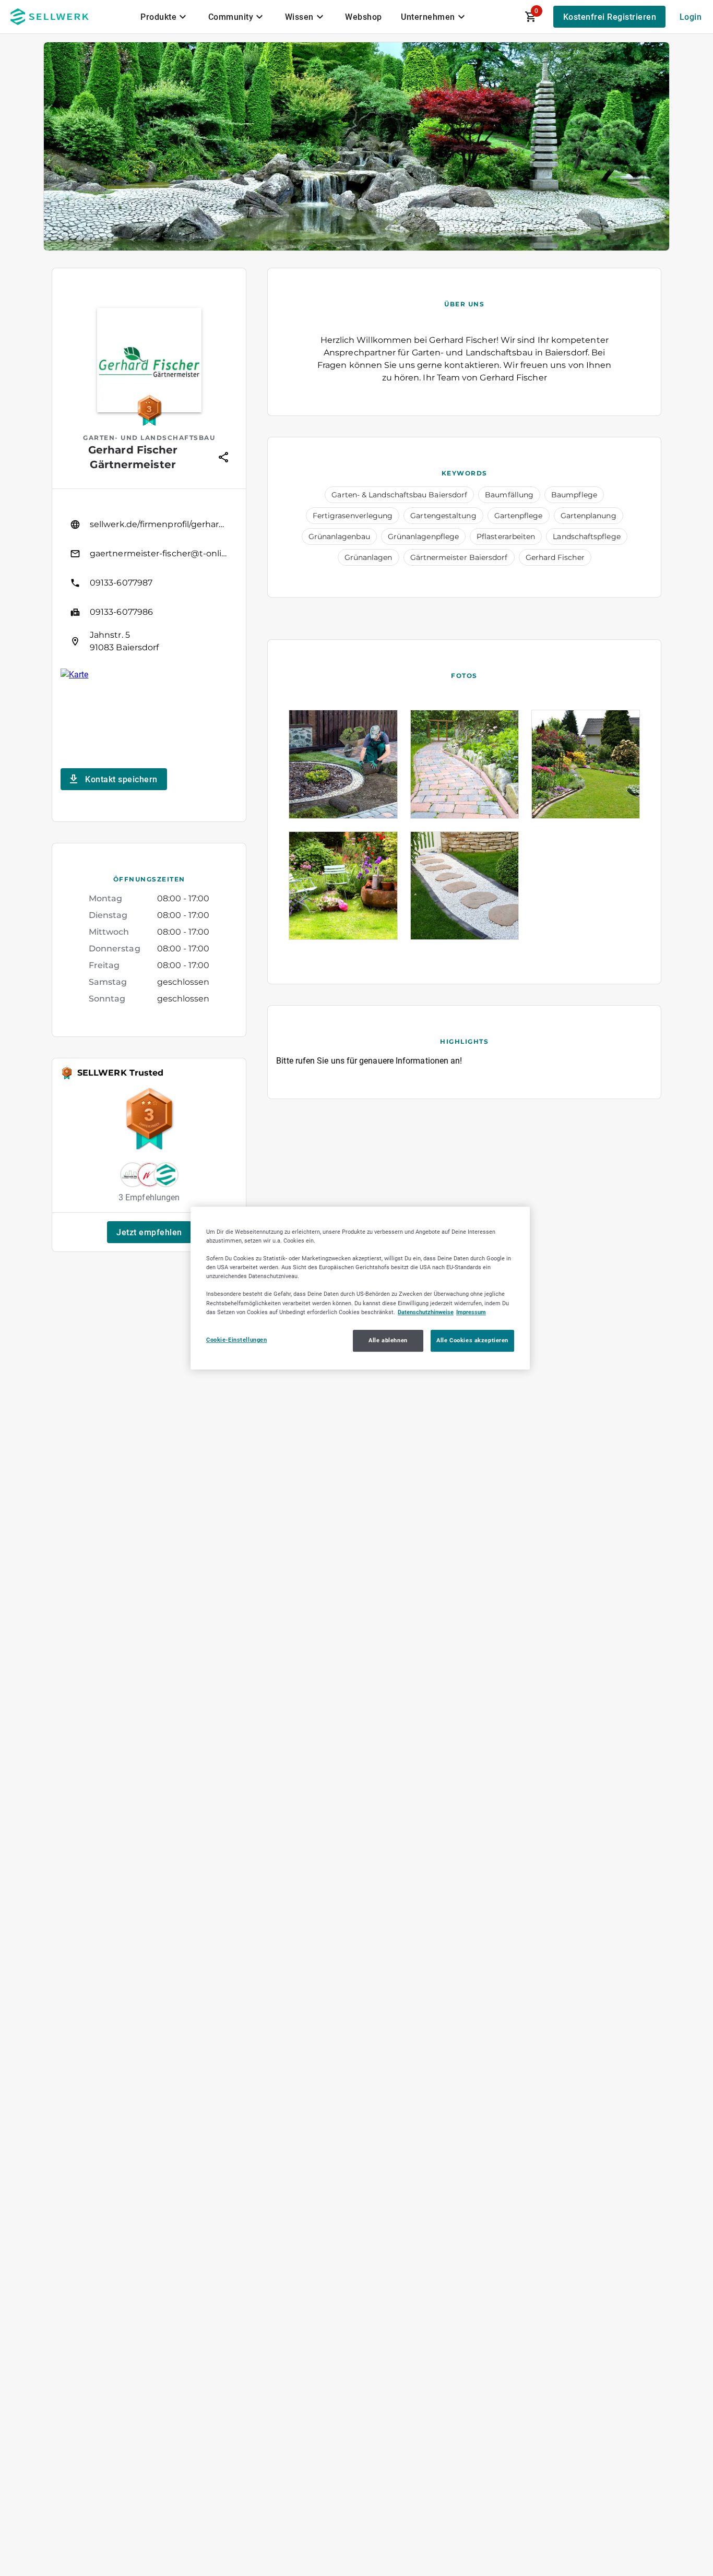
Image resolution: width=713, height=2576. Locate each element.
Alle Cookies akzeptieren (472, 1340)
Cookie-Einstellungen (236, 1340)
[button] (149, 1232)
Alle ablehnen (388, 1340)
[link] (149, 524)
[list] (149, 583)
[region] (360, 1288)
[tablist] (304, 17)
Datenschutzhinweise (426, 1312)
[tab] (165, 17)
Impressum (471, 1312)
